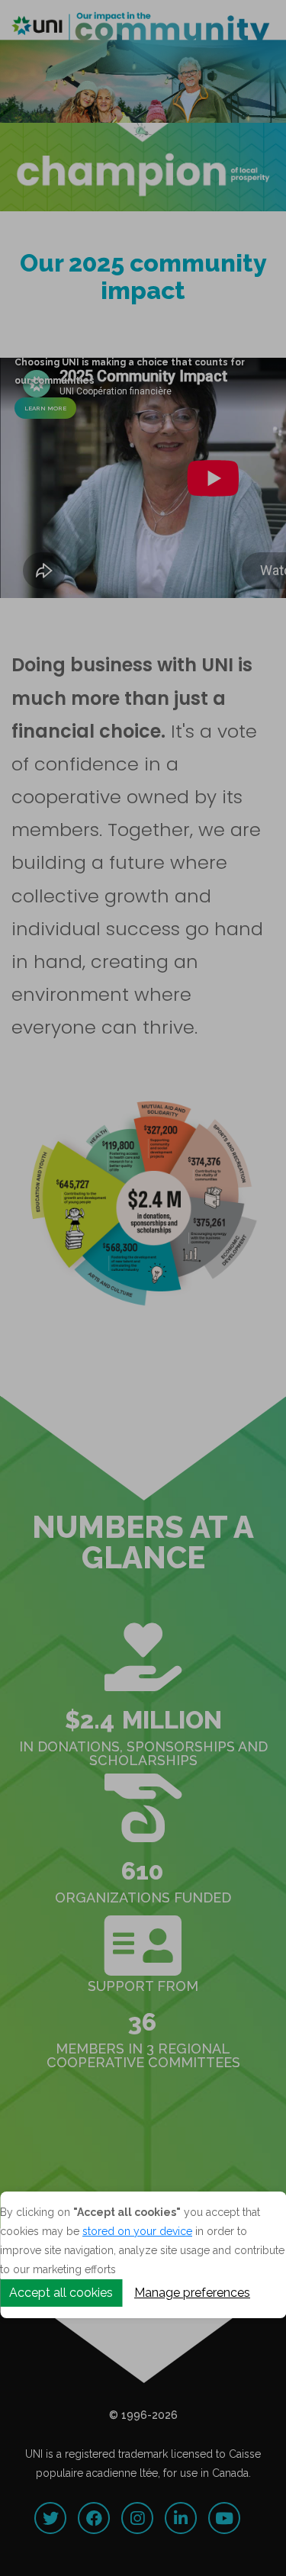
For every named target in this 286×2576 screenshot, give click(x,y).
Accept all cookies (61, 2293)
